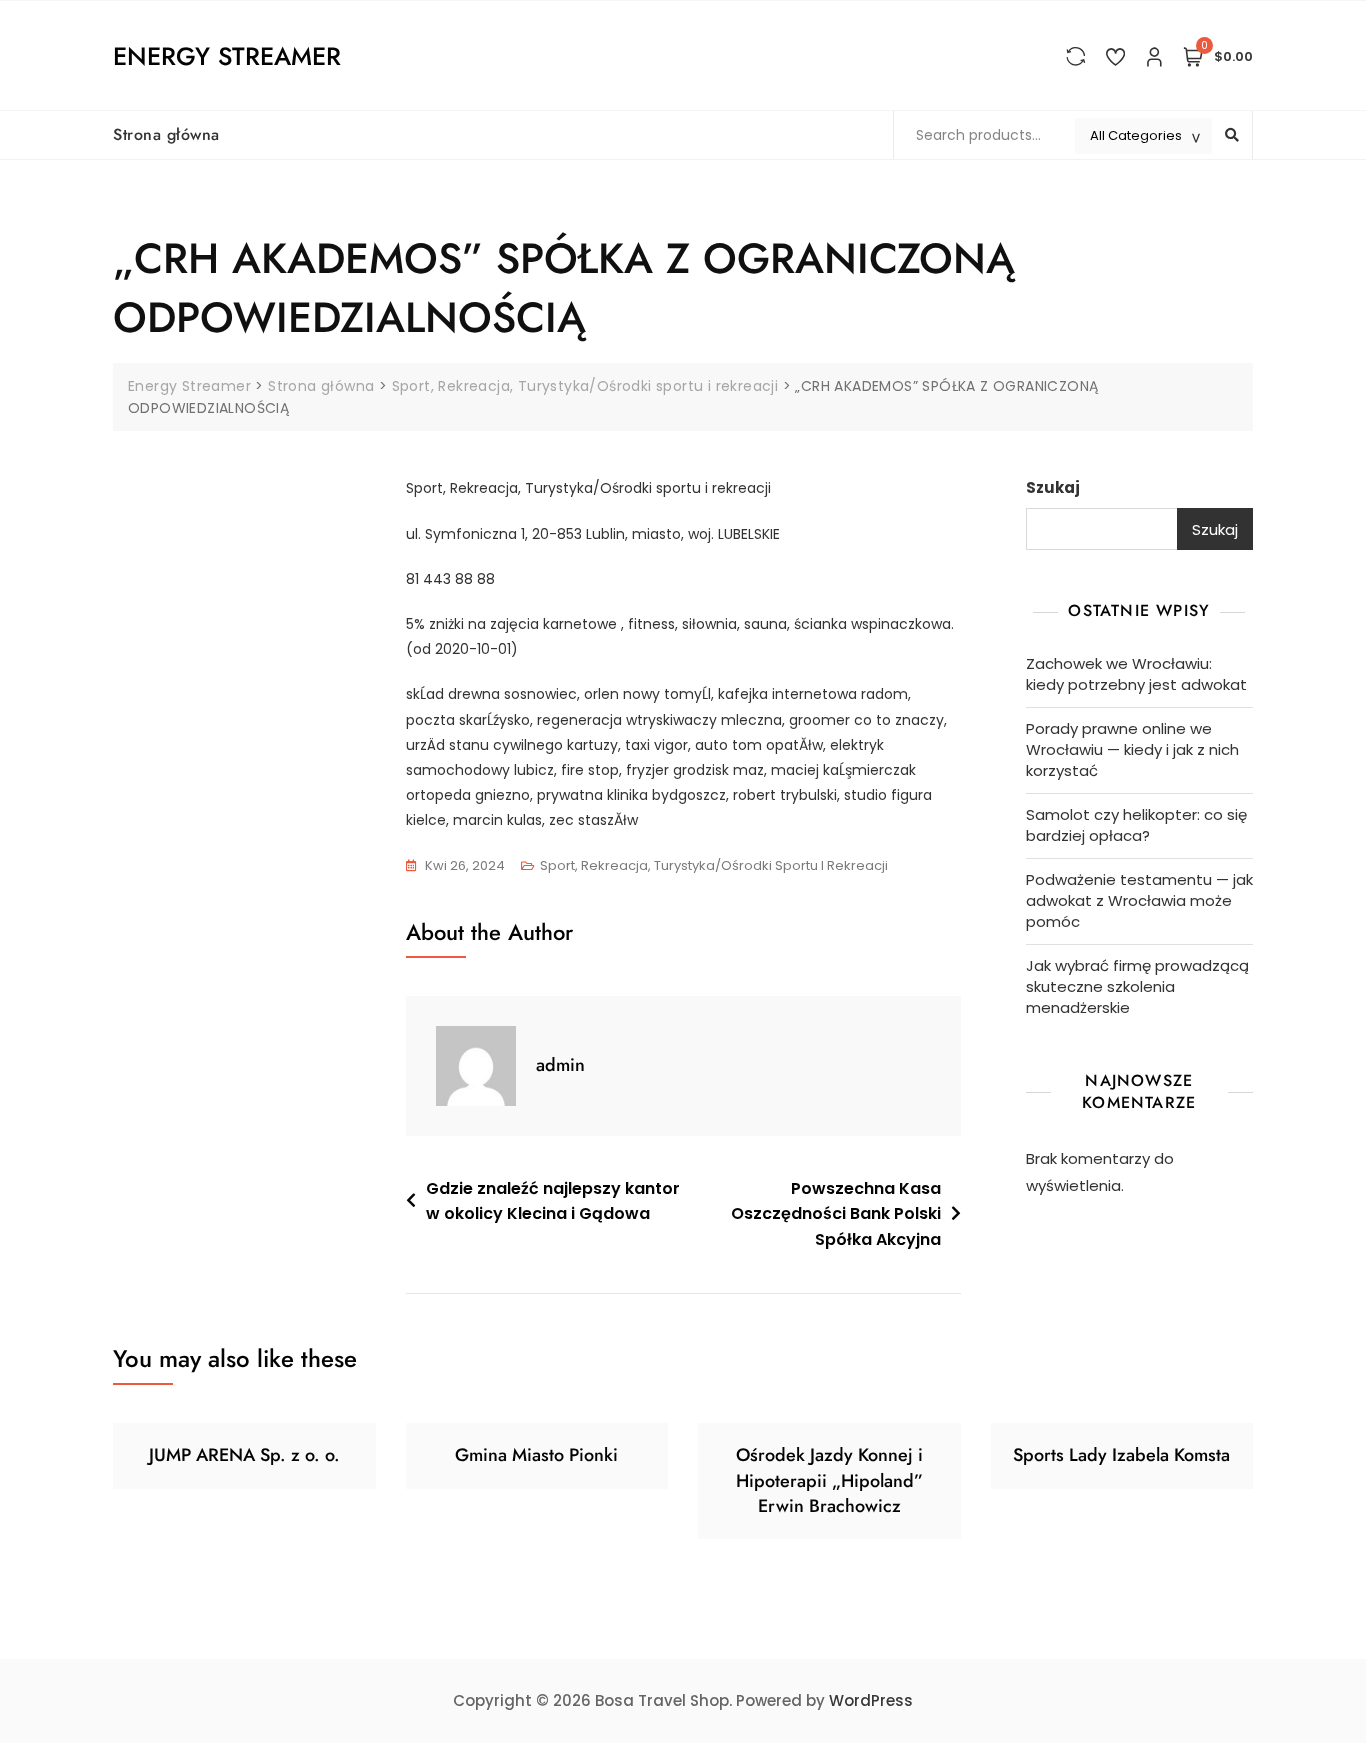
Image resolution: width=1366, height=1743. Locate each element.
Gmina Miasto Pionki (536, 1455)
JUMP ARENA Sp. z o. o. (244, 1455)
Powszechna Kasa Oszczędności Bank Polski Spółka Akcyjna (836, 1214)
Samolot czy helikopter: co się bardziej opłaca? (1136, 825)
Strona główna (166, 134)
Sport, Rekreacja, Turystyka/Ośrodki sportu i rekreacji (714, 865)
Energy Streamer (227, 56)
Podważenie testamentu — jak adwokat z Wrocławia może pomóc (1139, 900)
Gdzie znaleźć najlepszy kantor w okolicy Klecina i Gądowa (553, 1201)
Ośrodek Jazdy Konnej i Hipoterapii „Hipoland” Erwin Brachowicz (829, 1480)
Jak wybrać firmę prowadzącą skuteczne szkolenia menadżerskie (1137, 986)
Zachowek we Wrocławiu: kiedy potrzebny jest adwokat (1136, 674)
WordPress (871, 1700)
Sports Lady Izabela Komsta (1121, 1455)
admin (560, 1065)
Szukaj (1053, 487)
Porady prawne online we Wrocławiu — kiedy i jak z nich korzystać (1132, 749)
